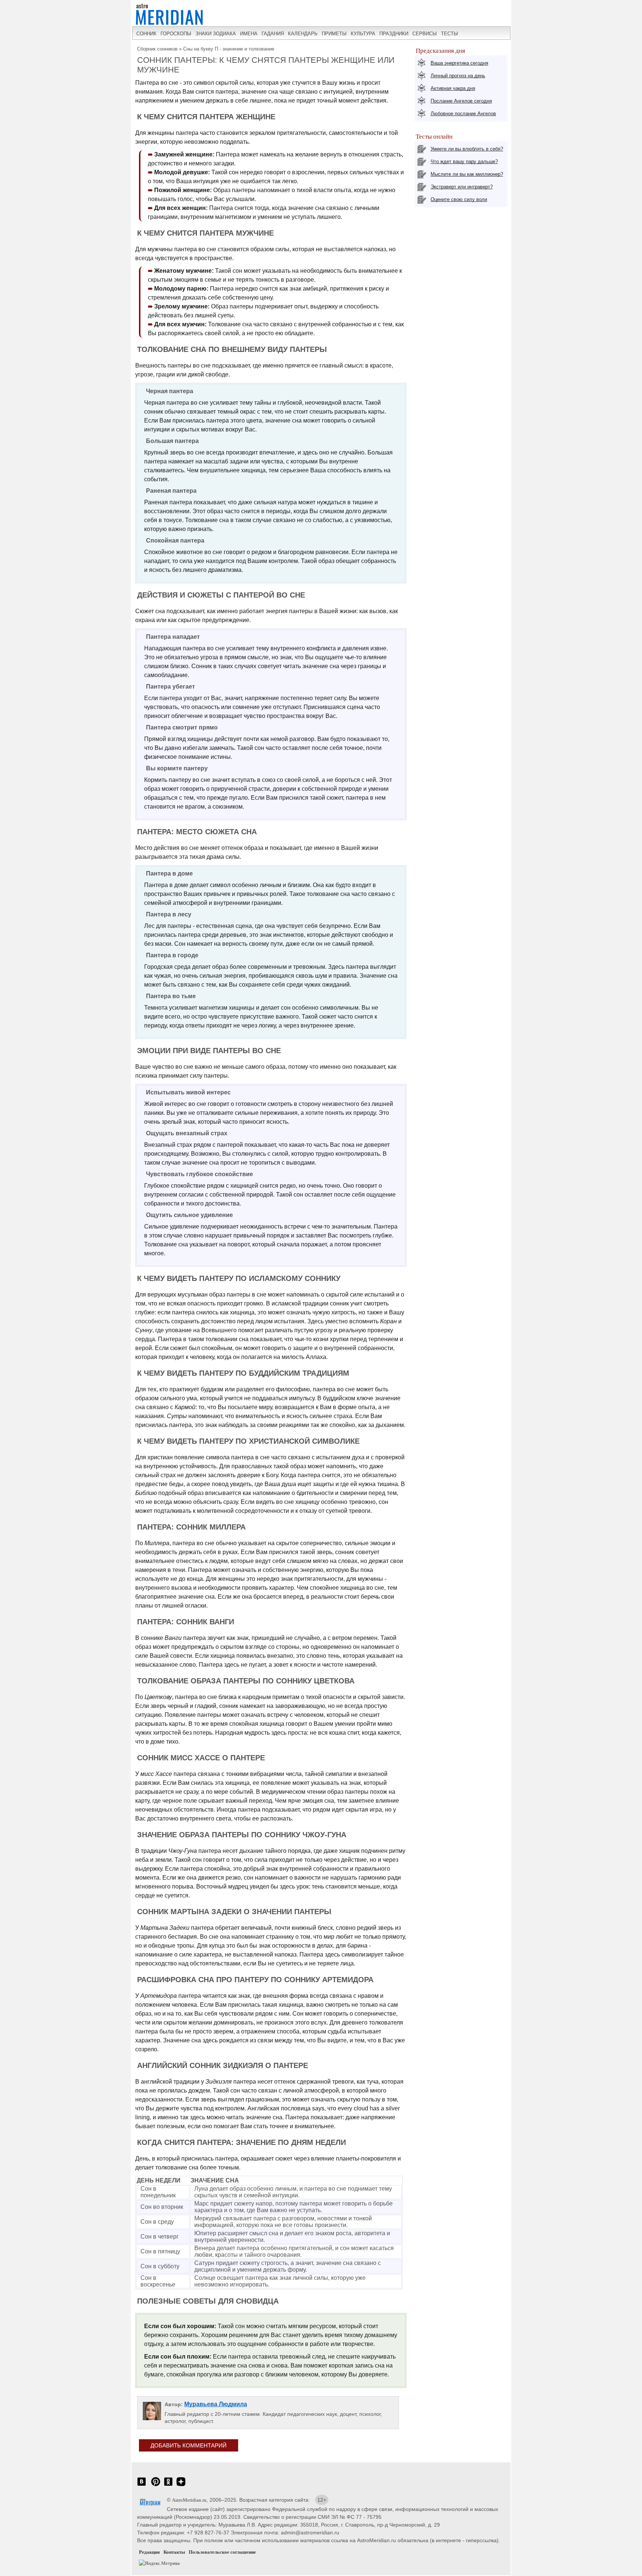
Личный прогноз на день (458, 76)
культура (363, 34)
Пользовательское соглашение (222, 2552)
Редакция (149, 2552)
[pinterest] (156, 2486)
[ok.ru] (168, 2486)
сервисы (425, 34)
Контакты (174, 2552)
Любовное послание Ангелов (463, 114)
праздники (394, 34)
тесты (450, 34)
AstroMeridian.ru (189, 2500)
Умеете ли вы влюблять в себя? (467, 149)
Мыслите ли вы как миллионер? (467, 174)
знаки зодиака (216, 34)
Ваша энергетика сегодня (459, 63)
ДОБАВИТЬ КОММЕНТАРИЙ (189, 2445)
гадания (273, 34)
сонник (146, 34)
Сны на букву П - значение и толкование (229, 49)
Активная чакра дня (453, 88)
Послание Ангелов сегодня (461, 101)
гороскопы (176, 34)
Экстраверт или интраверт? (462, 187)
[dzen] (181, 2486)
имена (249, 34)
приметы (334, 34)
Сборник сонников (157, 49)
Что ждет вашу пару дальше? (464, 161)
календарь (303, 34)
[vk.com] (142, 2486)
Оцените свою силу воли (459, 199)
